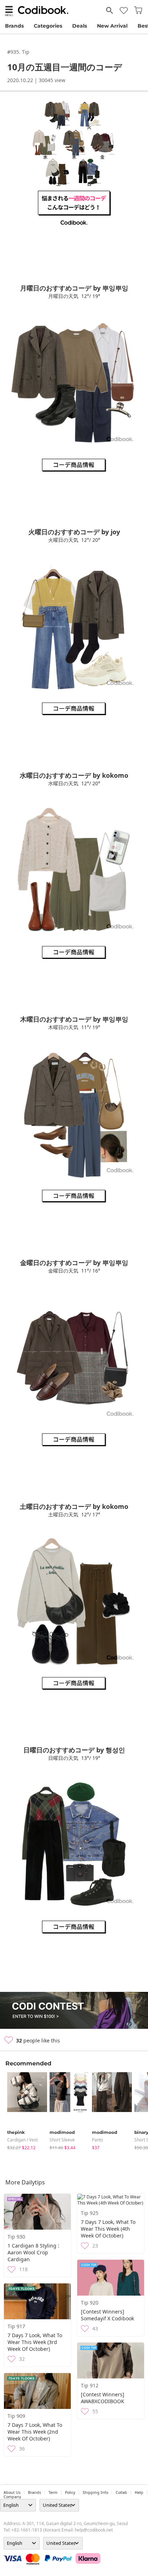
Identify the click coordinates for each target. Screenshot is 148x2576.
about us (12, 2492)
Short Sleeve (62, 2140)
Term (53, 2492)
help (139, 2492)
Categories (48, 26)
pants (98, 2140)
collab (121, 2492)
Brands (14, 26)
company (12, 2497)
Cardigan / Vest (22, 2140)
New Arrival (112, 26)
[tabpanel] (25, 2111)
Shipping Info (95, 2492)
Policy (70, 2492)
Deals (80, 26)
